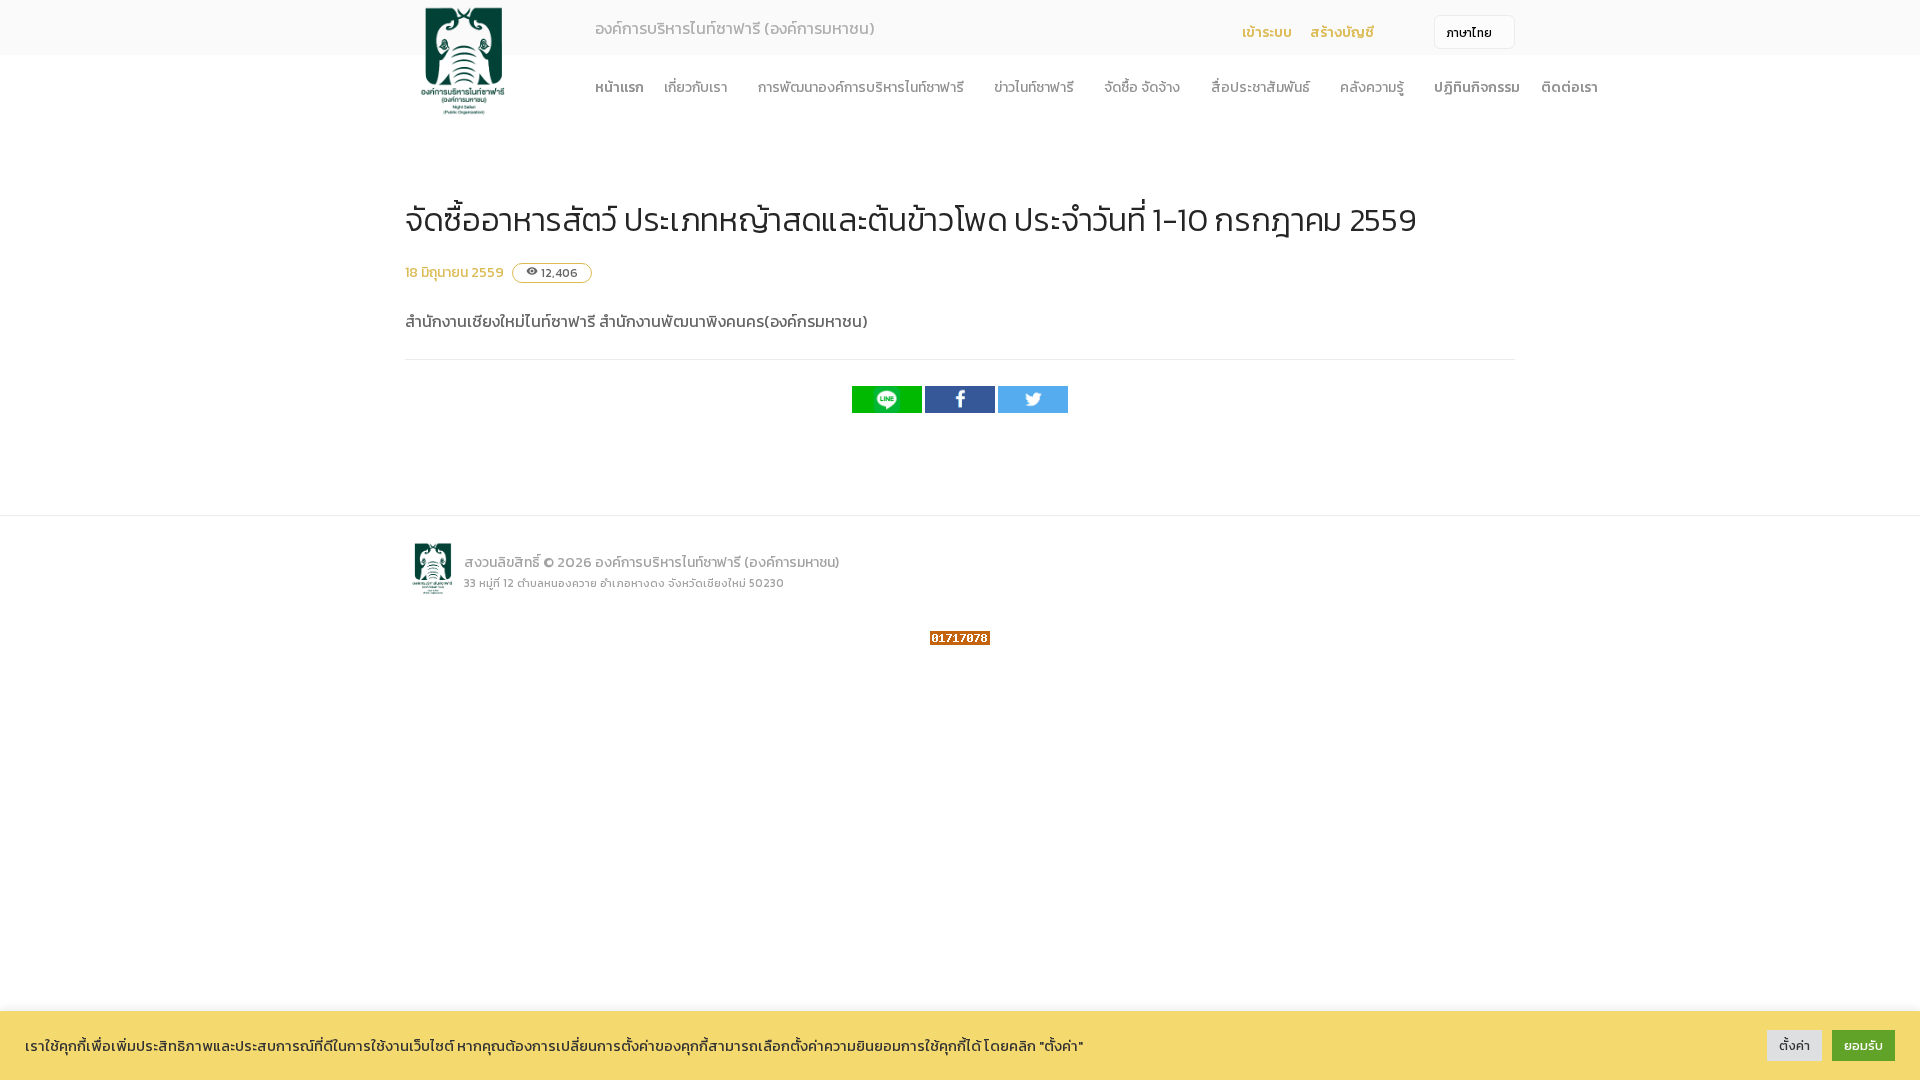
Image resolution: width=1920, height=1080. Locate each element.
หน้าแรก (619, 87)
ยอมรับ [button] (1863, 1045)
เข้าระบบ (1267, 32)
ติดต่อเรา (1569, 87)
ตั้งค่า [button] (1794, 1045)
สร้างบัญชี (1342, 32)
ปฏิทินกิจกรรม (1477, 87)
